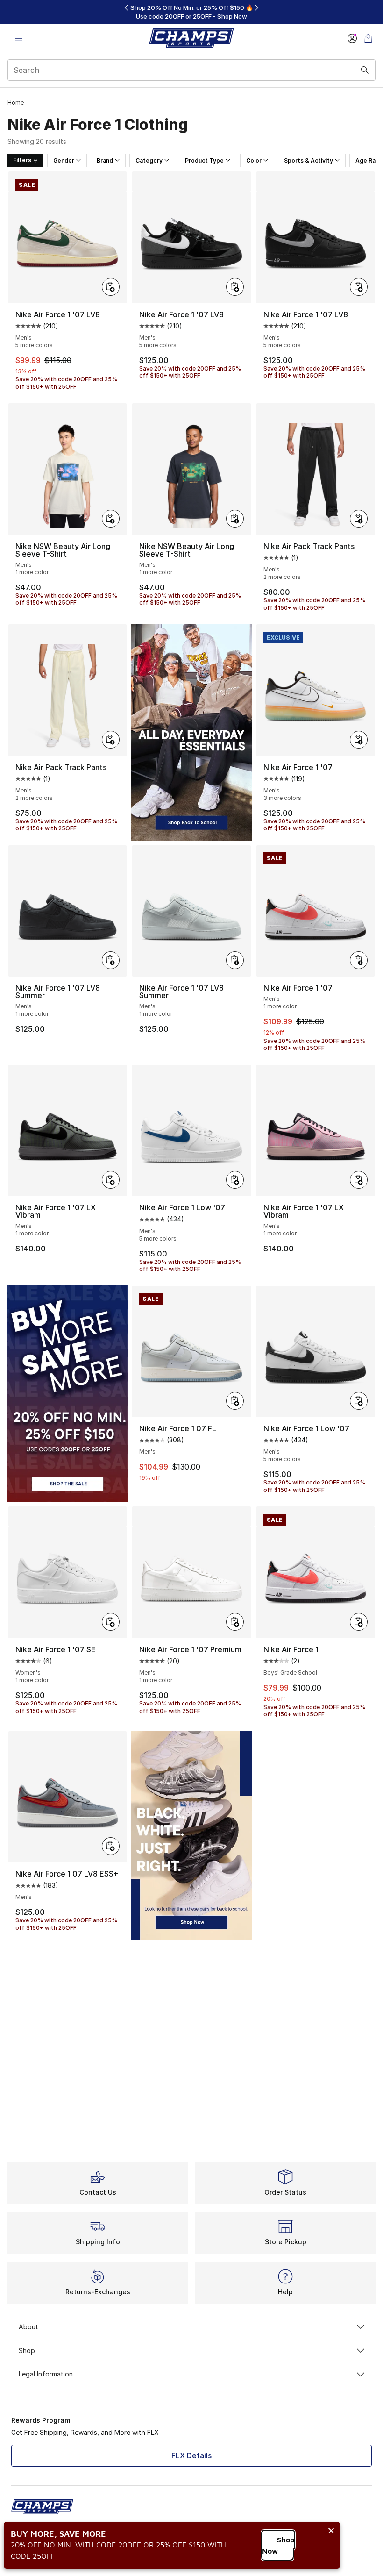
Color (254, 161)
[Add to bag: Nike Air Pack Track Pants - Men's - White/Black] (359, 519)
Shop (27, 2351)
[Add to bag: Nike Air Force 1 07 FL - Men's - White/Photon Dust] (235, 1401)
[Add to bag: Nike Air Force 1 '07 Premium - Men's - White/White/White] (235, 1622)
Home (16, 103)
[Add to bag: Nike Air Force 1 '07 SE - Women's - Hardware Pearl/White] (111, 1622)
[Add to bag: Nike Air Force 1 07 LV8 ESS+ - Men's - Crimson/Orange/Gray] (111, 1846)
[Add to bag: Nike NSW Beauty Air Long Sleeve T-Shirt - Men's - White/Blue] (111, 519)
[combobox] (191, 70)
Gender (64, 161)
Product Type (204, 161)
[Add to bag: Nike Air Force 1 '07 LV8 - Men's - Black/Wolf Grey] (359, 287)
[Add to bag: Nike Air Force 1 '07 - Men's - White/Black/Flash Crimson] (359, 960)
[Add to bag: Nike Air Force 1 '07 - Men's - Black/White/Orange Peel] (359, 740)
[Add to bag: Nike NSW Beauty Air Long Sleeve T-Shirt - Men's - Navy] (235, 519)
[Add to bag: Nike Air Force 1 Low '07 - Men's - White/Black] (359, 1401)
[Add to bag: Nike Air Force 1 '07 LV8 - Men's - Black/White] (235, 287)
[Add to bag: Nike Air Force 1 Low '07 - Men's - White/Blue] (235, 1180)
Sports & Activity (309, 161)
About (28, 2327)
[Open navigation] (19, 38)
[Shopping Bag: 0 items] (368, 38)
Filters (22, 160)
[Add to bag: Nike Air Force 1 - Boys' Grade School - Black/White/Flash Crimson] (359, 1622)
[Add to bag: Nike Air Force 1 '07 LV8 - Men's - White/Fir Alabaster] (111, 287)
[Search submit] (365, 70)
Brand (105, 161)
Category (149, 161)
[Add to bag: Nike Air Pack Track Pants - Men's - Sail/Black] (111, 740)
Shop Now (278, 2545)
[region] (191, 12)
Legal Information (46, 2374)
